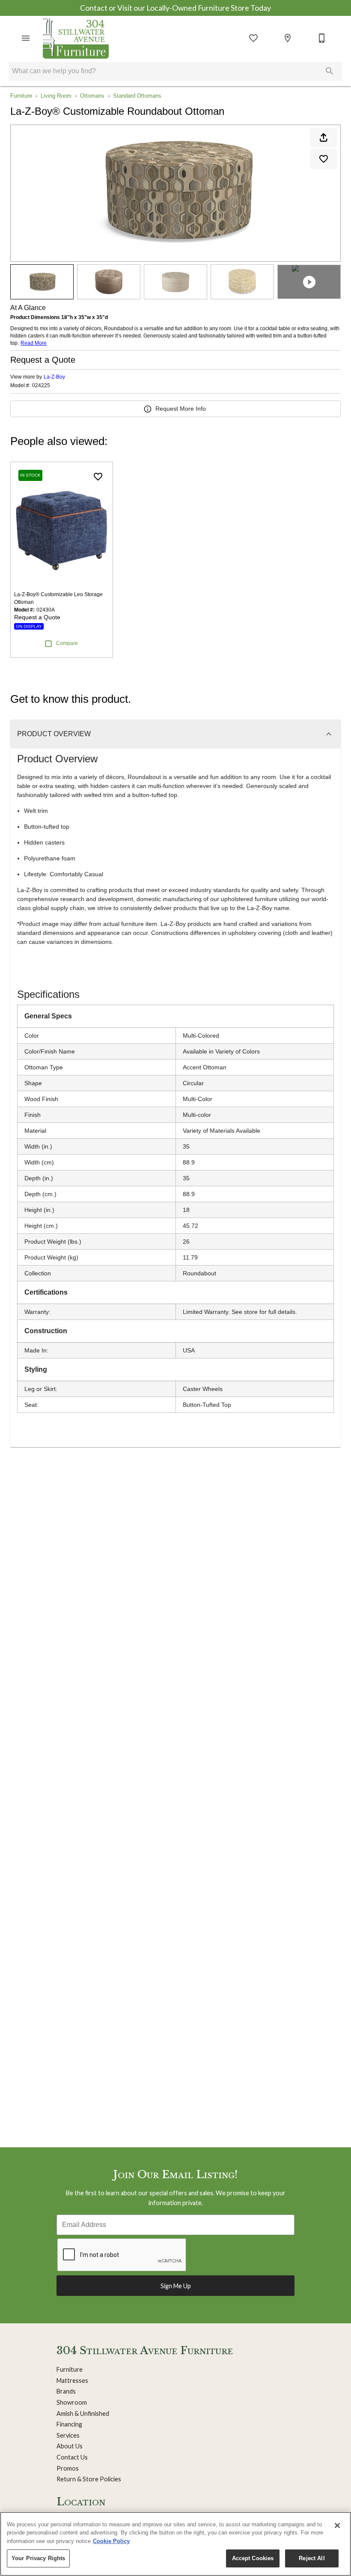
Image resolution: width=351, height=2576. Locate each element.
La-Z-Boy (54, 377)
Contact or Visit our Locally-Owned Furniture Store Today (175, 8)
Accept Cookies (253, 2558)
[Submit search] (330, 71)
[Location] (288, 38)
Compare (67, 643)
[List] (253, 38)
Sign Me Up (176, 2286)
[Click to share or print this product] (324, 137)
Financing (69, 2424)
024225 (41, 386)
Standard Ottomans (137, 96)
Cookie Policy (111, 2541)
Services (68, 2435)
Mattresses (72, 2380)
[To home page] (76, 38)
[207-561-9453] (322, 38)
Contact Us (72, 2457)
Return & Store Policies (89, 2479)
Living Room (56, 96)
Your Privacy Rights (38, 2558)
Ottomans (92, 96)
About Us (70, 2446)
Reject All (312, 2558)
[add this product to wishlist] (324, 159)
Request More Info (181, 409)
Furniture (21, 96)
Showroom (72, 2402)
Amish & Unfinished (83, 2413)
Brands (66, 2391)
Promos (68, 2468)
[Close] (337, 2525)
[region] (175, 2544)
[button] (26, 38)
